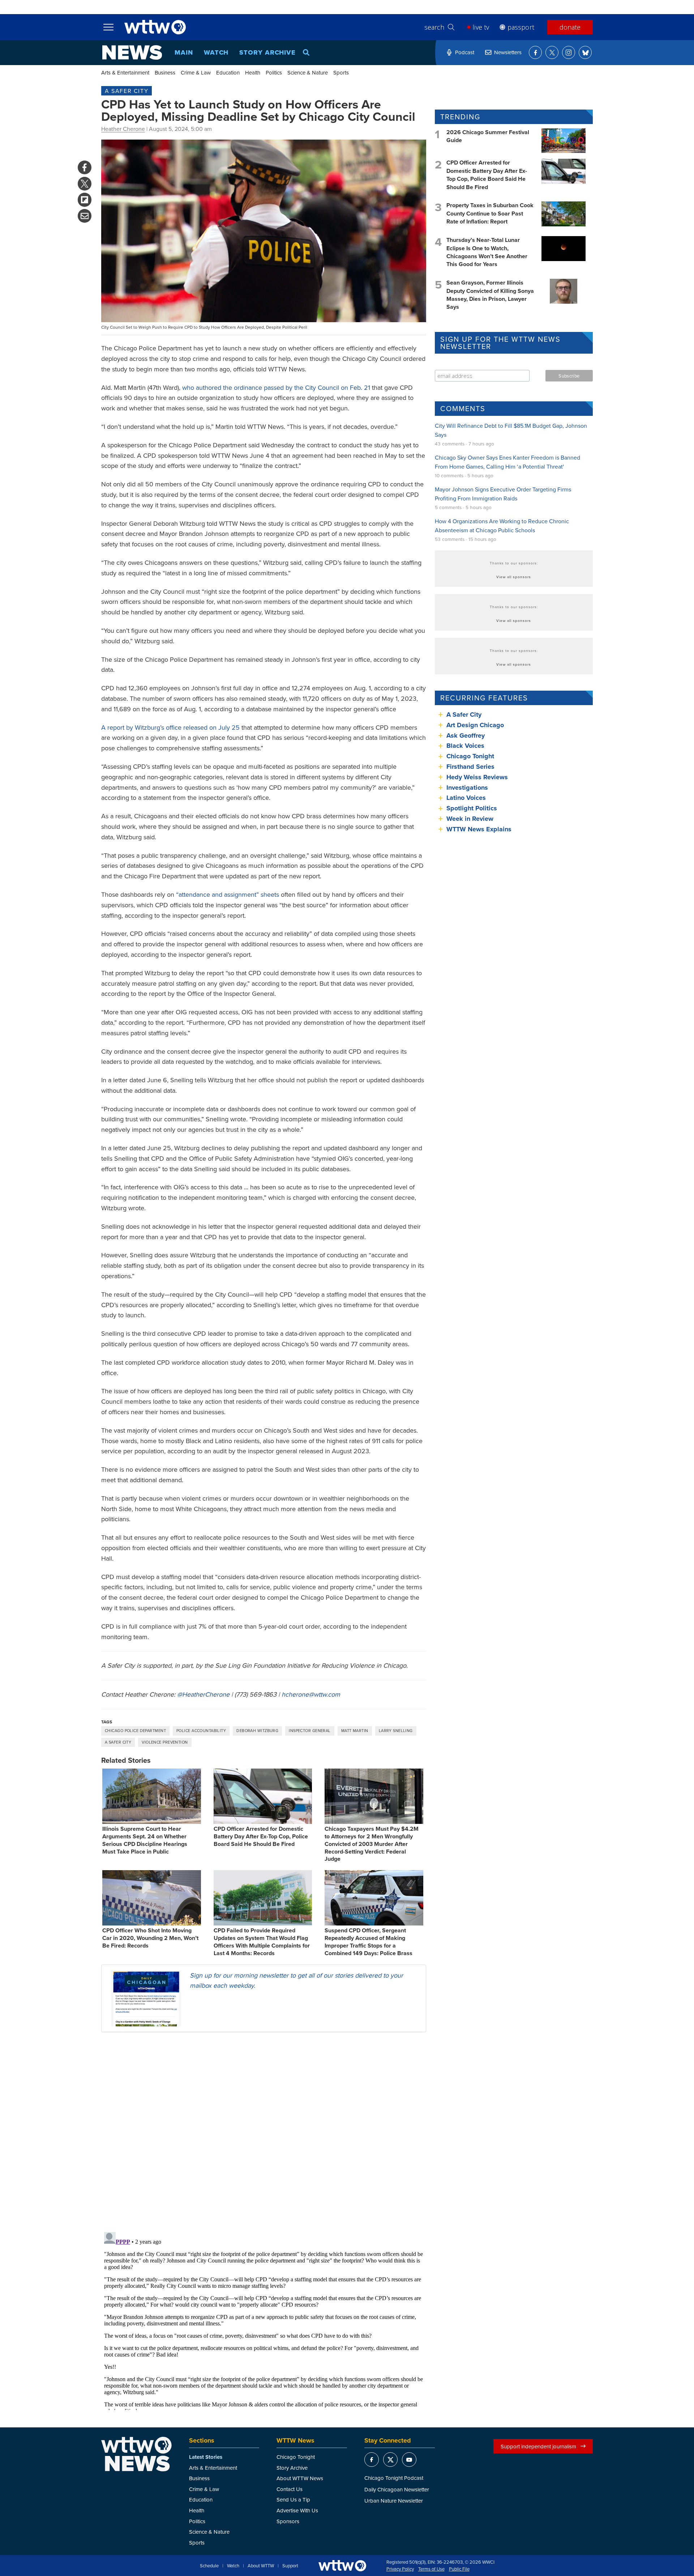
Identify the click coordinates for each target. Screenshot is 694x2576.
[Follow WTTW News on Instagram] (569, 52)
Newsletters (508, 52)
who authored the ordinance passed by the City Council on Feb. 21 (276, 387)
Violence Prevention (165, 1742)
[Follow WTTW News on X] (552, 52)
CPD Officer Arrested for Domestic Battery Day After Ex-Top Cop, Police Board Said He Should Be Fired (261, 1836)
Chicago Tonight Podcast (394, 2478)
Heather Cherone (123, 129)
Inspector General (310, 1731)
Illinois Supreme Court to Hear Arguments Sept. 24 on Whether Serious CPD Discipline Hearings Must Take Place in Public (145, 1840)
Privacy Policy (400, 2569)
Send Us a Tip (293, 2500)
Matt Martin (355, 1731)
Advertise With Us (297, 2510)
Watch (216, 52)
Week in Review (470, 819)
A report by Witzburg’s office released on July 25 (170, 727)
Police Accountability (201, 1731)
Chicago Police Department (135, 1731)
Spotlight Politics (472, 808)
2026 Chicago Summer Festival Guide (488, 136)
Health (253, 72)
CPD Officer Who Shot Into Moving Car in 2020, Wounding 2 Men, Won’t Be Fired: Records (150, 1938)
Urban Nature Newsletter (394, 2501)
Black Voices (465, 746)
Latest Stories (206, 2457)
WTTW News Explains (480, 829)
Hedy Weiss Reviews (477, 777)
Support (290, 2566)
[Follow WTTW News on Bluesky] (585, 52)
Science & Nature (308, 72)
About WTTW (261, 2566)
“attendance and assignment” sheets (228, 894)
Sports (341, 72)
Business (165, 72)
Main (184, 52)
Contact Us (290, 2489)
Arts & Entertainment (125, 72)
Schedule (209, 2566)
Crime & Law (196, 72)
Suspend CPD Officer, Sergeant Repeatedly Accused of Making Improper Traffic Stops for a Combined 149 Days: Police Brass (369, 1942)
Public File (459, 2569)
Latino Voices (466, 798)
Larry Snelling (396, 1731)
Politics (274, 72)
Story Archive (267, 52)
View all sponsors (514, 577)
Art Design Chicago (475, 725)
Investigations (467, 788)
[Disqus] (264, 2132)
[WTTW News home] (132, 52)
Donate (570, 27)
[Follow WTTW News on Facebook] (535, 52)
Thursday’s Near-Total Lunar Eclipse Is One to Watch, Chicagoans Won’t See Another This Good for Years (487, 252)
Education (228, 72)
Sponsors (288, 2521)
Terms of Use (431, 2569)
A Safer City (127, 91)
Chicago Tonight (470, 756)
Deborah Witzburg (257, 1731)
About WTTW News (300, 2478)
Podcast (465, 52)
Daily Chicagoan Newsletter (397, 2489)
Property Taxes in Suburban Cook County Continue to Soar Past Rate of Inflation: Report (490, 213)
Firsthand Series (470, 767)
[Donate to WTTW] (342, 2566)
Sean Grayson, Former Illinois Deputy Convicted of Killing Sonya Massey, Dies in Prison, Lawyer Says (490, 295)
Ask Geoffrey (466, 735)
